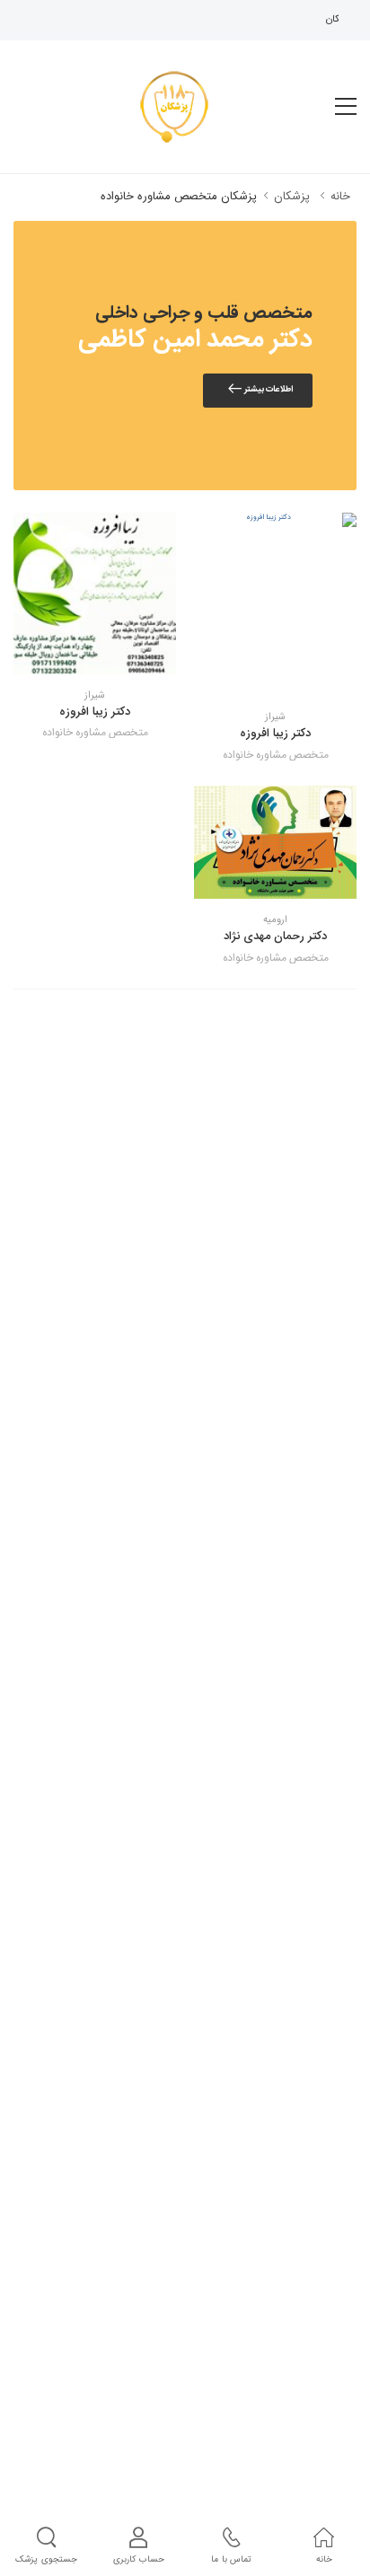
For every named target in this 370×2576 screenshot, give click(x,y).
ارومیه (275, 921)
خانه (340, 197)
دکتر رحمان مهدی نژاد (275, 936)
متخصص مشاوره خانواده (276, 755)
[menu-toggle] (346, 107)
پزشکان (290, 197)
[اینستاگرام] (276, 678)
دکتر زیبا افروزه (275, 734)
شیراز (275, 718)
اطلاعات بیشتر (268, 390)
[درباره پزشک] (249, 678)
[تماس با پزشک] (303, 678)
